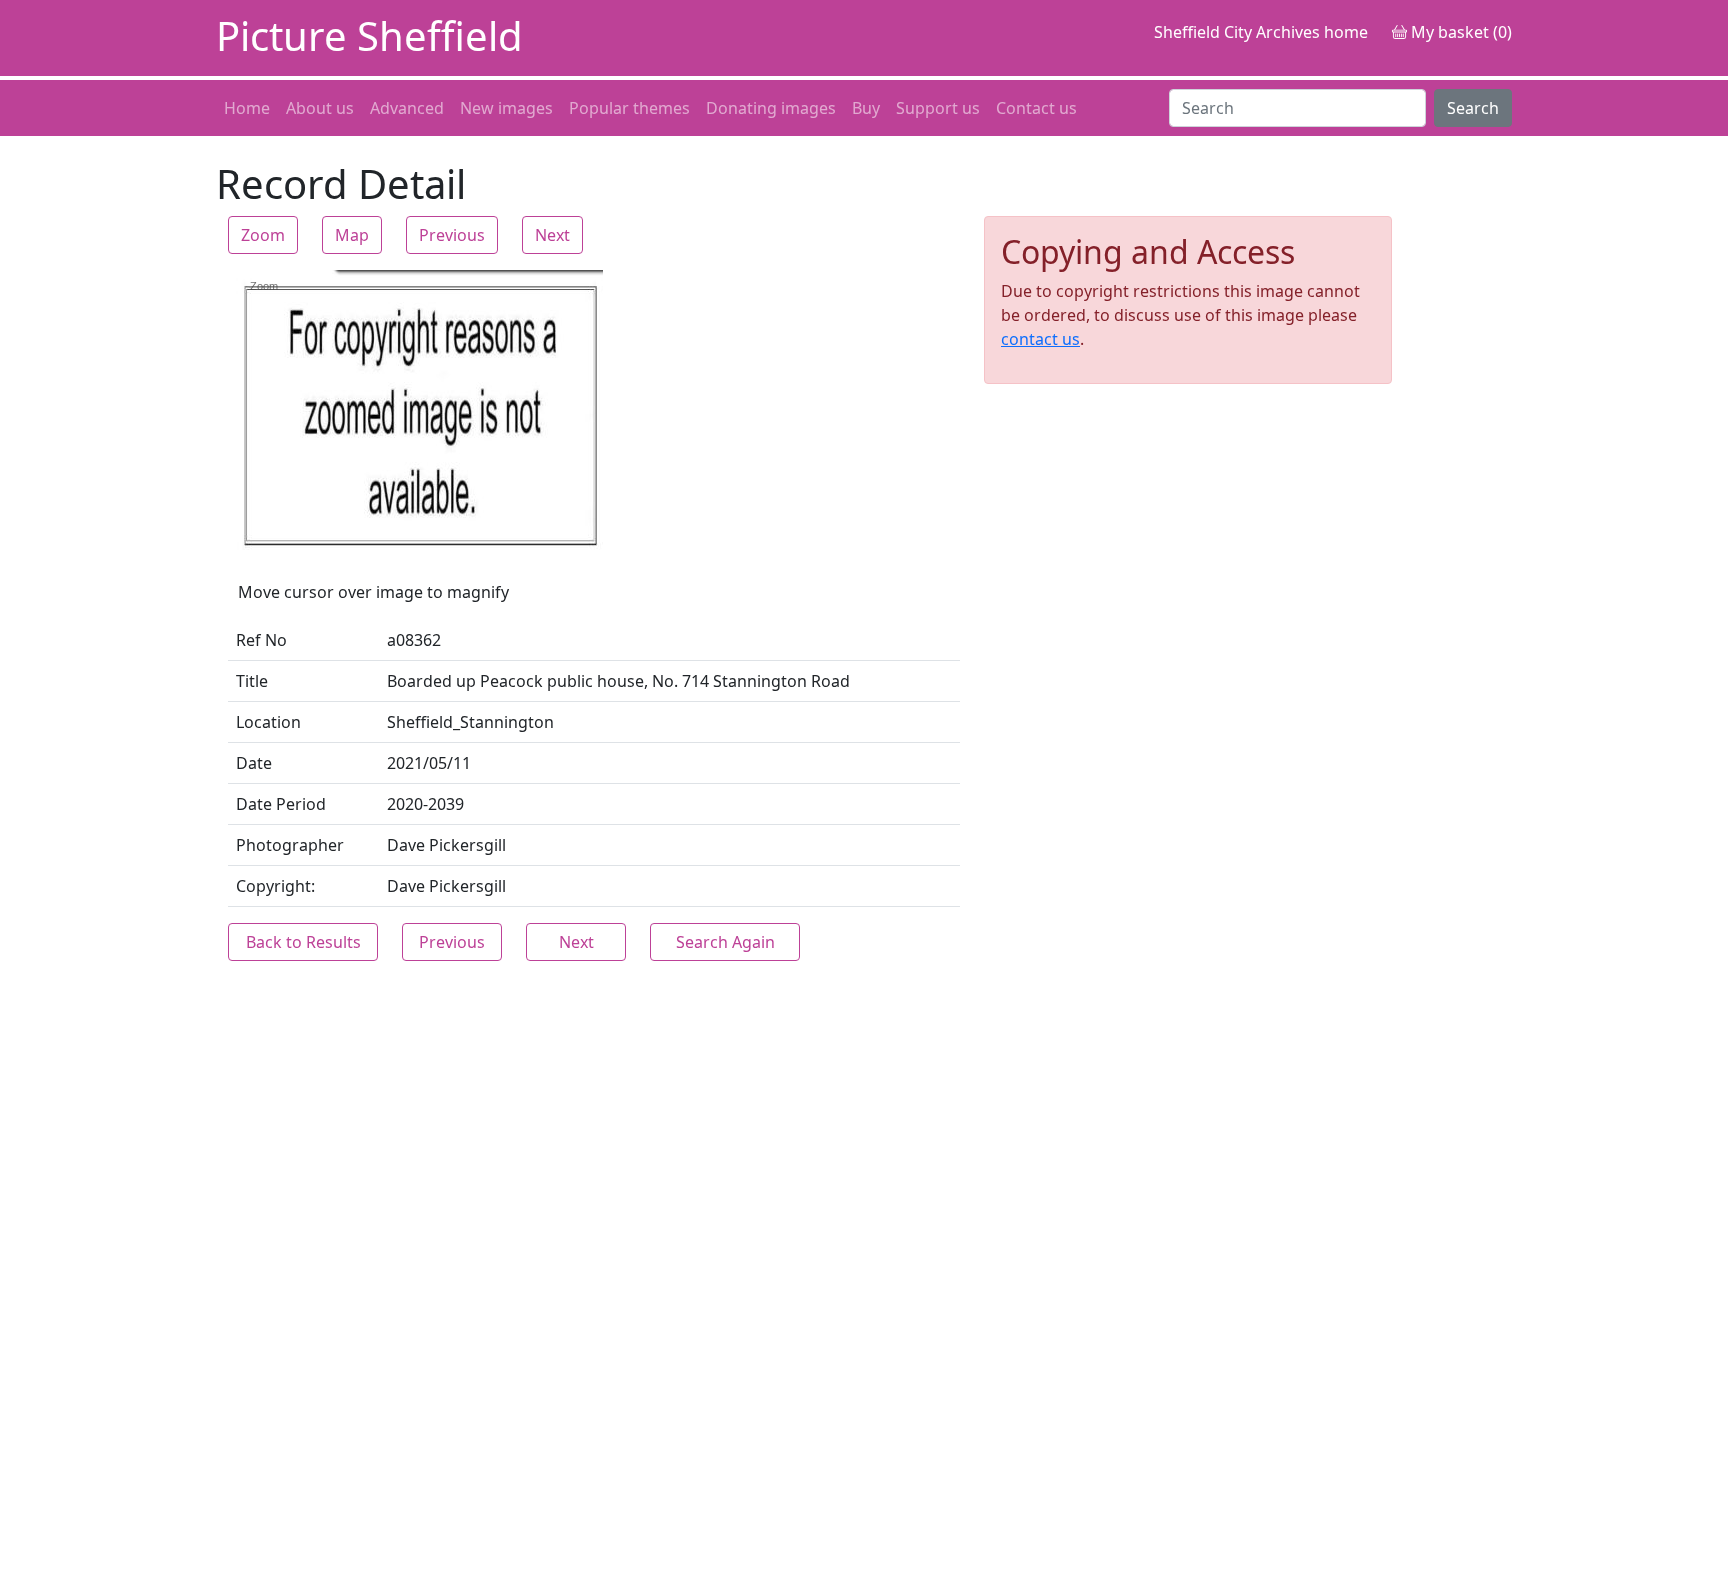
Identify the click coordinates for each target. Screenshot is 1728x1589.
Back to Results (303, 942)
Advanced (407, 108)
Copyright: (275, 886)
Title (252, 681)
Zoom (263, 235)
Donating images (771, 108)
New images (506, 108)
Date (254, 763)
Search (1473, 108)
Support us (938, 108)
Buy (866, 108)
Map (352, 235)
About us (320, 108)
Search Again (725, 942)
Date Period (281, 804)
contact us (1040, 339)
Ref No (261, 640)
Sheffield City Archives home (1261, 32)
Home (247, 108)
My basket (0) (1459, 32)
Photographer (290, 845)
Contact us (1036, 108)
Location (268, 722)
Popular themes (629, 108)
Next (552, 235)
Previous (452, 235)
